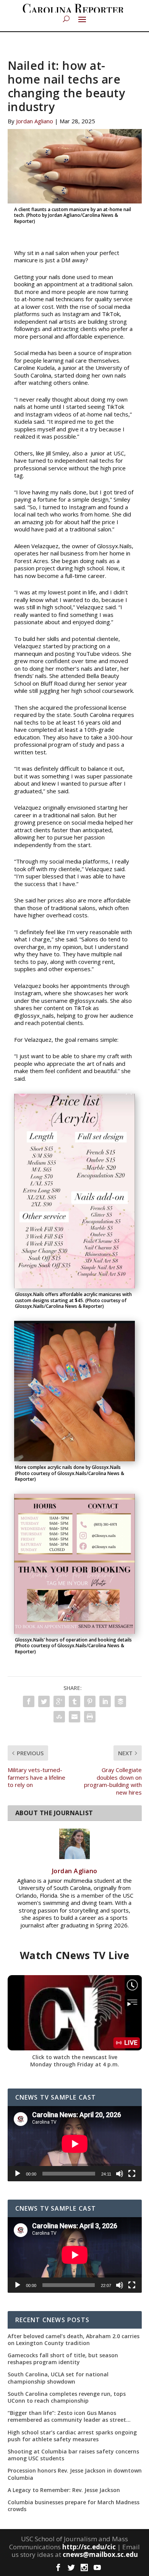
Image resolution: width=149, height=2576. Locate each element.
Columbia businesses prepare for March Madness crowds (74, 2506)
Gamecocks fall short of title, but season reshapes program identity (63, 2359)
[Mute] (120, 2174)
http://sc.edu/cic (89, 2547)
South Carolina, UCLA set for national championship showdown (58, 2378)
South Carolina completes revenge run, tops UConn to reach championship (67, 2397)
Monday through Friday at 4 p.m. (75, 2064)
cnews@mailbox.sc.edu (100, 2554)
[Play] (18, 2174)
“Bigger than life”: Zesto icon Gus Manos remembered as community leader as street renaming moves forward (67, 2416)
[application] (75, 2144)
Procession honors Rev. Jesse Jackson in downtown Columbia (75, 2474)
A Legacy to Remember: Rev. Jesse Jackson (64, 2490)
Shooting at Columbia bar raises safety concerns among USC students (73, 2455)
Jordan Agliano (35, 121)
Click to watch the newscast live (75, 2057)
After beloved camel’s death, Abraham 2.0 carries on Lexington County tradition (74, 2340)
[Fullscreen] (132, 2174)
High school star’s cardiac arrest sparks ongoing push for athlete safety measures (72, 2436)
